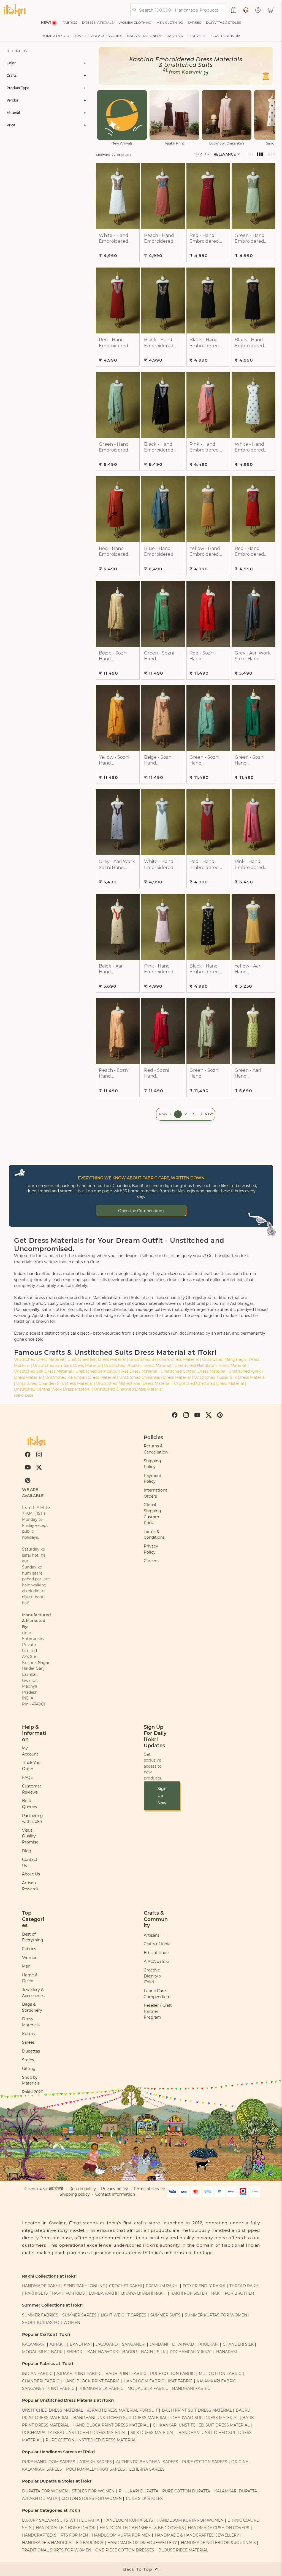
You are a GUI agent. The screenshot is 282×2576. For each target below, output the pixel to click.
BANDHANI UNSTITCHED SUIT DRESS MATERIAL (120, 2418)
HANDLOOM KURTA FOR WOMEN (190, 2520)
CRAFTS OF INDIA (226, 36)
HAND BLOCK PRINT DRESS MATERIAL (111, 2425)
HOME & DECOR (55, 36)
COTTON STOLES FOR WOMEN (92, 2498)
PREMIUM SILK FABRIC (101, 2388)
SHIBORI (75, 2352)
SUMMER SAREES (79, 2315)
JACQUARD (107, 2344)
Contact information (115, 2194)
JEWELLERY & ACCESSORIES (98, 36)
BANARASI (227, 2352)
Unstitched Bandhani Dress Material (164, 1359)
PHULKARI (208, 2344)
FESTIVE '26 (197, 36)
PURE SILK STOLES (144, 2498)
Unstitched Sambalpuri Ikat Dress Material (116, 1371)
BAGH (147, 2352)
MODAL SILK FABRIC (148, 2388)
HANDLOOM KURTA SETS (128, 2520)
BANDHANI (81, 2344)
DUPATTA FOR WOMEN (45, 2491)
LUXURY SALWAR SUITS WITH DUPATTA (61, 2520)
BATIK (57, 2352)
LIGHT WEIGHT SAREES (124, 2315)
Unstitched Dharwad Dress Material (128, 1389)
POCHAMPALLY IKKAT (191, 2352)
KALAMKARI (34, 2344)
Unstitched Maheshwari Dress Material (133, 1383)
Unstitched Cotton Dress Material (193, 1371)
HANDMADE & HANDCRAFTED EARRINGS (63, 2543)
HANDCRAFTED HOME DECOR (66, 2528)
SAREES (194, 22)
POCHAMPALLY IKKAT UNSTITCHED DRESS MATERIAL (74, 2433)
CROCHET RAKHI (125, 2286)
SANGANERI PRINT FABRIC (48, 2388)
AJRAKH (58, 2344)
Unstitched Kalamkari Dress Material (81, 1377)
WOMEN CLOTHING (135, 22)
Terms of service (149, 2189)
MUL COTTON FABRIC (220, 2374)
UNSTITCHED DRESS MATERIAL (52, 2410)
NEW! (46, 22)
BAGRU (130, 2352)
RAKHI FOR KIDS (68, 2293)
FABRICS (70, 22)
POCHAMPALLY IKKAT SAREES (96, 2469)
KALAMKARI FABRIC (216, 2381)
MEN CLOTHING (170, 22)
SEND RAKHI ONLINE (84, 2286)
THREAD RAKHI (244, 2286)
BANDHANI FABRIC (191, 2388)
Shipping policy (75, 2194)
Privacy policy (115, 2189)
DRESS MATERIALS (98, 22)
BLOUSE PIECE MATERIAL (183, 2550)
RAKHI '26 (175, 36)
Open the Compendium (141, 1211)
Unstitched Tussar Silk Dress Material (230, 1377)
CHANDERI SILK (238, 2344)
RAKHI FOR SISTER (189, 2293)
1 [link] (178, 1114)
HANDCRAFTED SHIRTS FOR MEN (55, 2535)
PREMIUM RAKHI (162, 2286)
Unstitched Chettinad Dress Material (209, 1383)
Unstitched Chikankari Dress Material (155, 1377)
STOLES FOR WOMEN (93, 2491)
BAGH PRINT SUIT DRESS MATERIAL (197, 2410)
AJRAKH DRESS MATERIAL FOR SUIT (122, 2410)
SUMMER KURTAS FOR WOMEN (216, 2315)
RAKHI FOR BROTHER (233, 2293)
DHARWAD (183, 2344)
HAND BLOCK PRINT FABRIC (91, 2381)
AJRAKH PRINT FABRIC (79, 2374)
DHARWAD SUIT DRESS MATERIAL (205, 2418)
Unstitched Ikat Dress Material (97, 1359)
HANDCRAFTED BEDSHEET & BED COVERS (142, 2528)
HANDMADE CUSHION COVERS (219, 2528)
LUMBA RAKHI (103, 2293)
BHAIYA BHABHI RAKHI (144, 2293)
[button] (271, 10)
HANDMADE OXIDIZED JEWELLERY (142, 2543)
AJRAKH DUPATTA (40, 2498)
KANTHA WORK (103, 2352)
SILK (161, 2352)
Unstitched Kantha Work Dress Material (52, 1389)
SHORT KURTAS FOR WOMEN (51, 2323)
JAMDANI (159, 2344)
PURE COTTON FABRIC (172, 2374)
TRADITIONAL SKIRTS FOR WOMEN (57, 2550)
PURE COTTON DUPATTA (186, 2491)
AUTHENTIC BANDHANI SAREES (147, 2462)
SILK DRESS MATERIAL (152, 2433)
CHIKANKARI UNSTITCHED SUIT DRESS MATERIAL (201, 2425)
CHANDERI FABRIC (41, 2381)
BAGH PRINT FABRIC (126, 2374)
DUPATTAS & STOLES (223, 22)
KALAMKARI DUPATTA (236, 2491)
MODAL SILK (34, 2352)
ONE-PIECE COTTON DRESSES (125, 2550)
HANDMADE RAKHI (41, 2286)
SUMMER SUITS (166, 2315)
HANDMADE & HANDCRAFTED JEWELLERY (197, 2535)
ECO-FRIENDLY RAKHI (204, 2286)
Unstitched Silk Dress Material (43, 1371)
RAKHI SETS (36, 2293)
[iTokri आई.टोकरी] (15, 10)
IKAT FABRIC (180, 2381)
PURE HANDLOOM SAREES (49, 2462)
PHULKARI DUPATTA (139, 2491)
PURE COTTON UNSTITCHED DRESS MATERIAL (91, 2440)
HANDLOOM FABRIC (144, 2381)
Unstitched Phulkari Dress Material (138, 1366)
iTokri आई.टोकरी (50, 2188)
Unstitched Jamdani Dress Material (67, 1366)
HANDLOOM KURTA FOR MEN (121, 2535)
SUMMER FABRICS (41, 2315)
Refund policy (83, 2189)
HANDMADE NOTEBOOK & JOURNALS (218, 2543)
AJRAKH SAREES (96, 2462)
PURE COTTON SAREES (205, 2462)
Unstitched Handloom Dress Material (210, 1366)
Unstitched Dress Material (39, 1359)
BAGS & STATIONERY (144, 36)
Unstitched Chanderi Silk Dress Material (55, 1383)
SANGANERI (134, 2344)
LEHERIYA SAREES (147, 2469)
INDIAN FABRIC (37, 2374)
